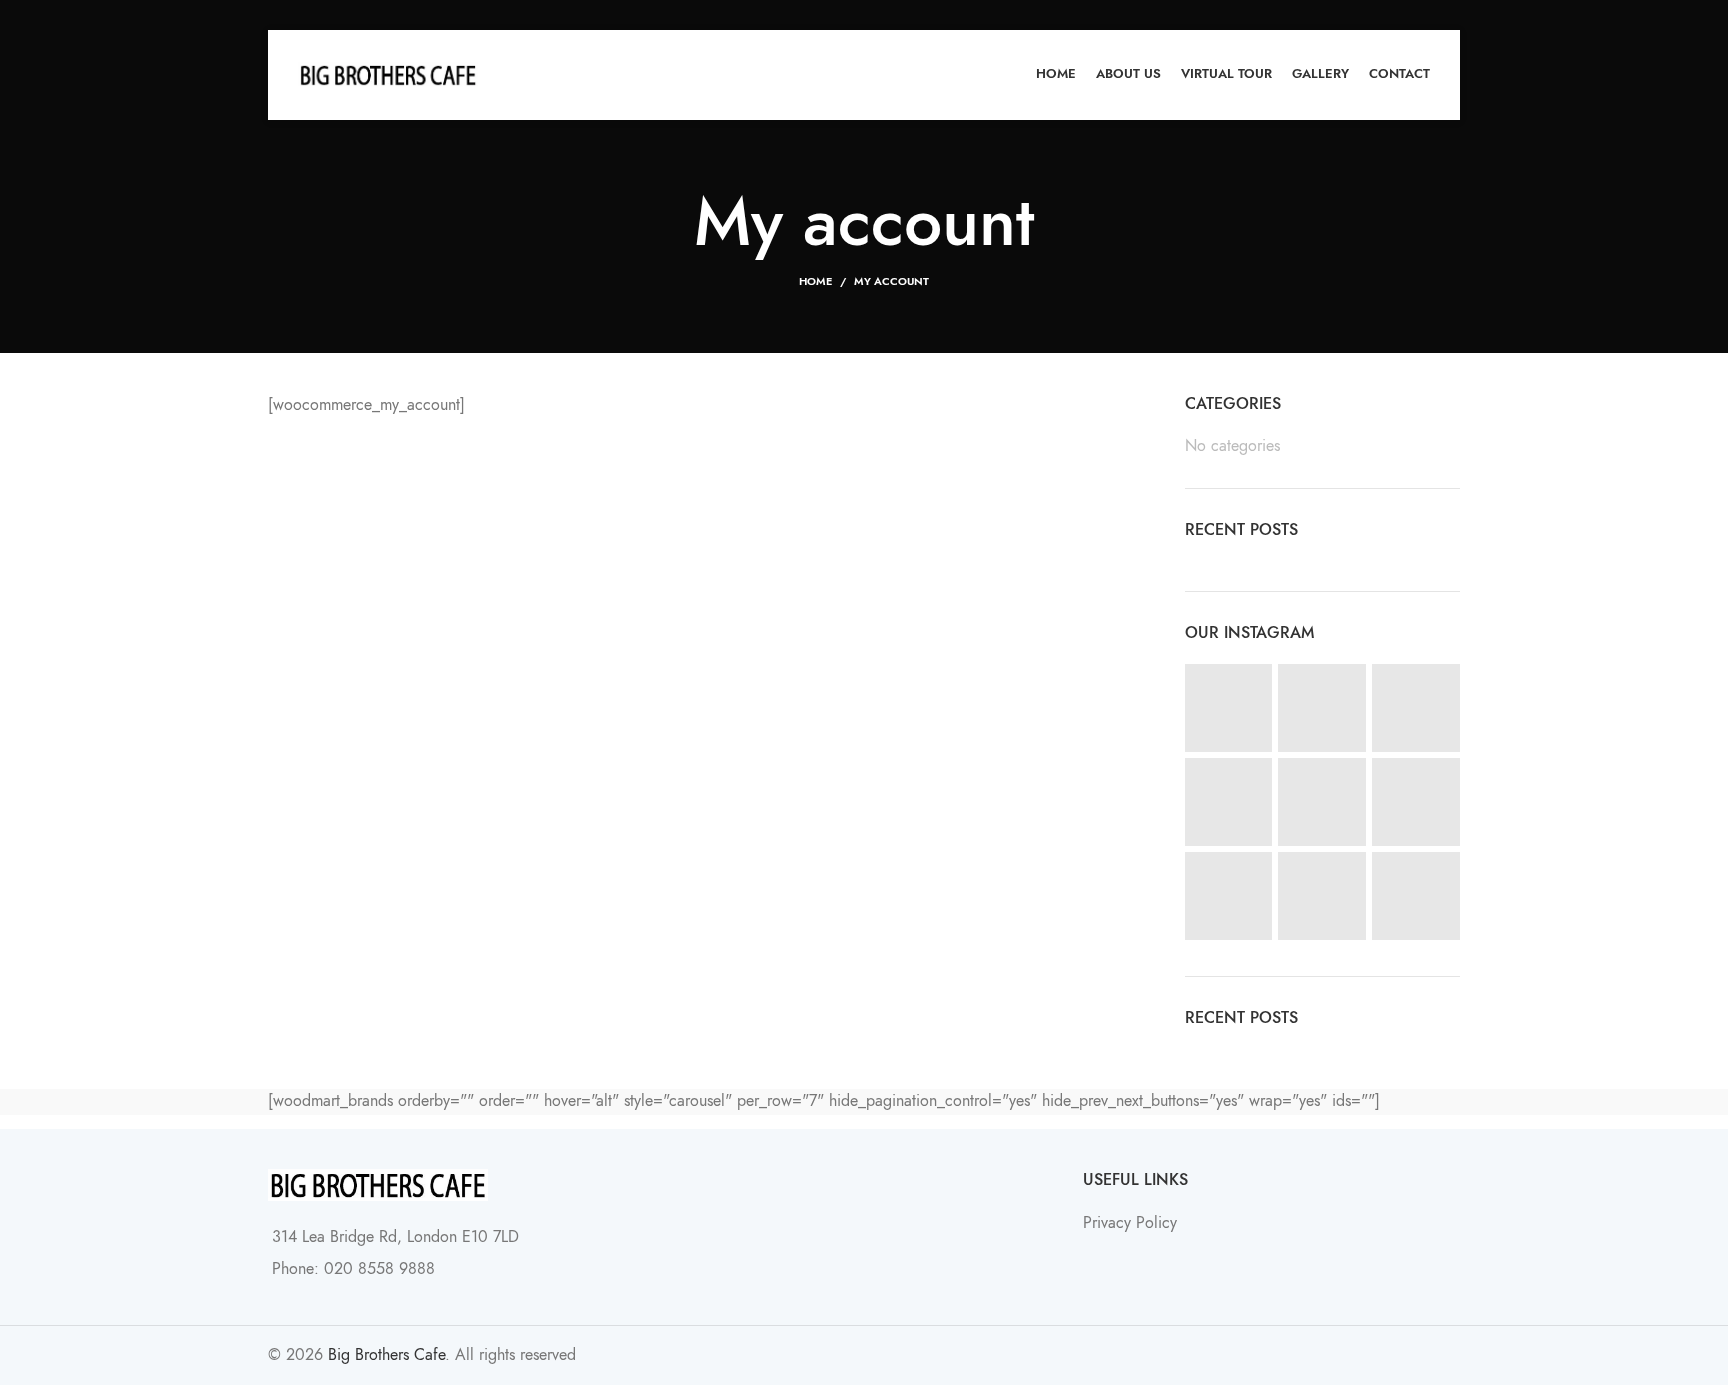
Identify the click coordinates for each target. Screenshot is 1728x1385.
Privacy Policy (1130, 1223)
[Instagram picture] (1229, 708)
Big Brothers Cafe (386, 1355)
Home (815, 281)
